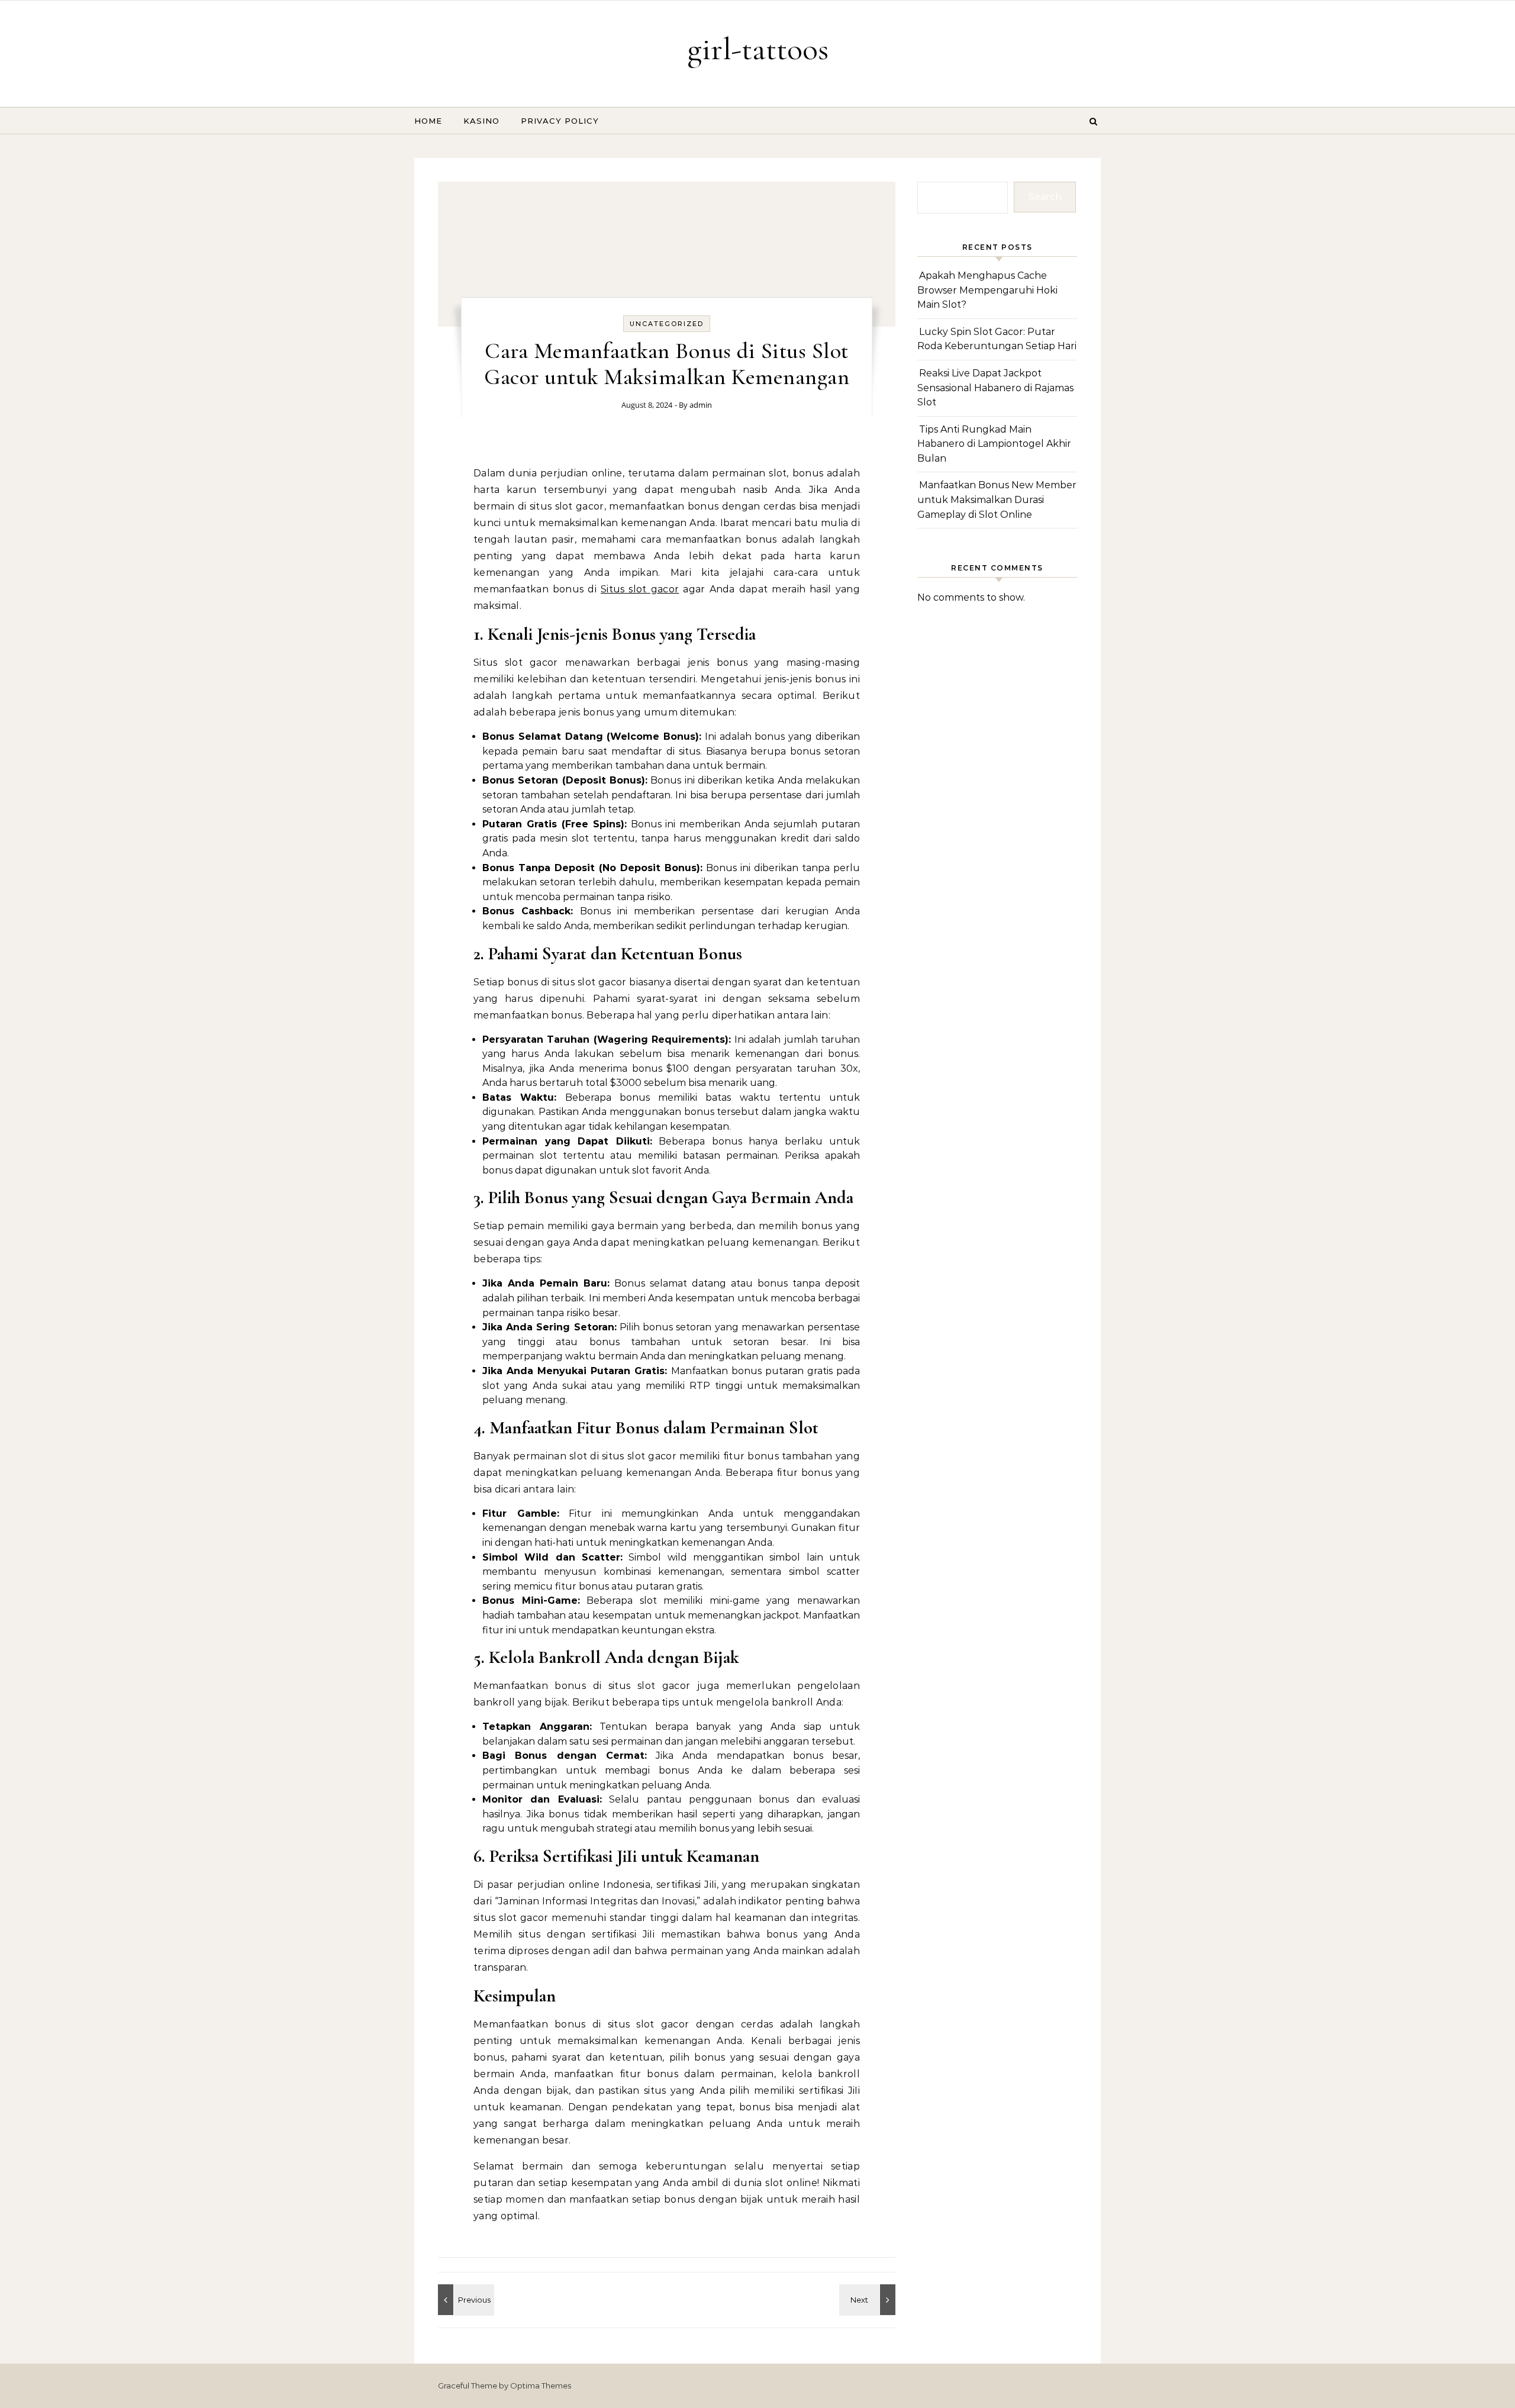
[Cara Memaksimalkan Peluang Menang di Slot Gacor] (869, 2300)
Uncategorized (667, 324)
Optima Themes (541, 2386)
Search (1045, 197)
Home (428, 121)
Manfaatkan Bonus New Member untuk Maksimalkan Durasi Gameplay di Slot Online (997, 499)
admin (701, 405)
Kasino (481, 121)
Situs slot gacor (640, 589)
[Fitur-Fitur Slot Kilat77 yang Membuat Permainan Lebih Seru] (465, 2300)
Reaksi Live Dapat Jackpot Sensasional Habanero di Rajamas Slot (995, 388)
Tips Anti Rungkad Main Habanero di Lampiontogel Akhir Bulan (994, 444)
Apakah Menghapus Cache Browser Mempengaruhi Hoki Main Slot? (987, 290)
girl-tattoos (758, 49)
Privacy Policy (560, 121)
